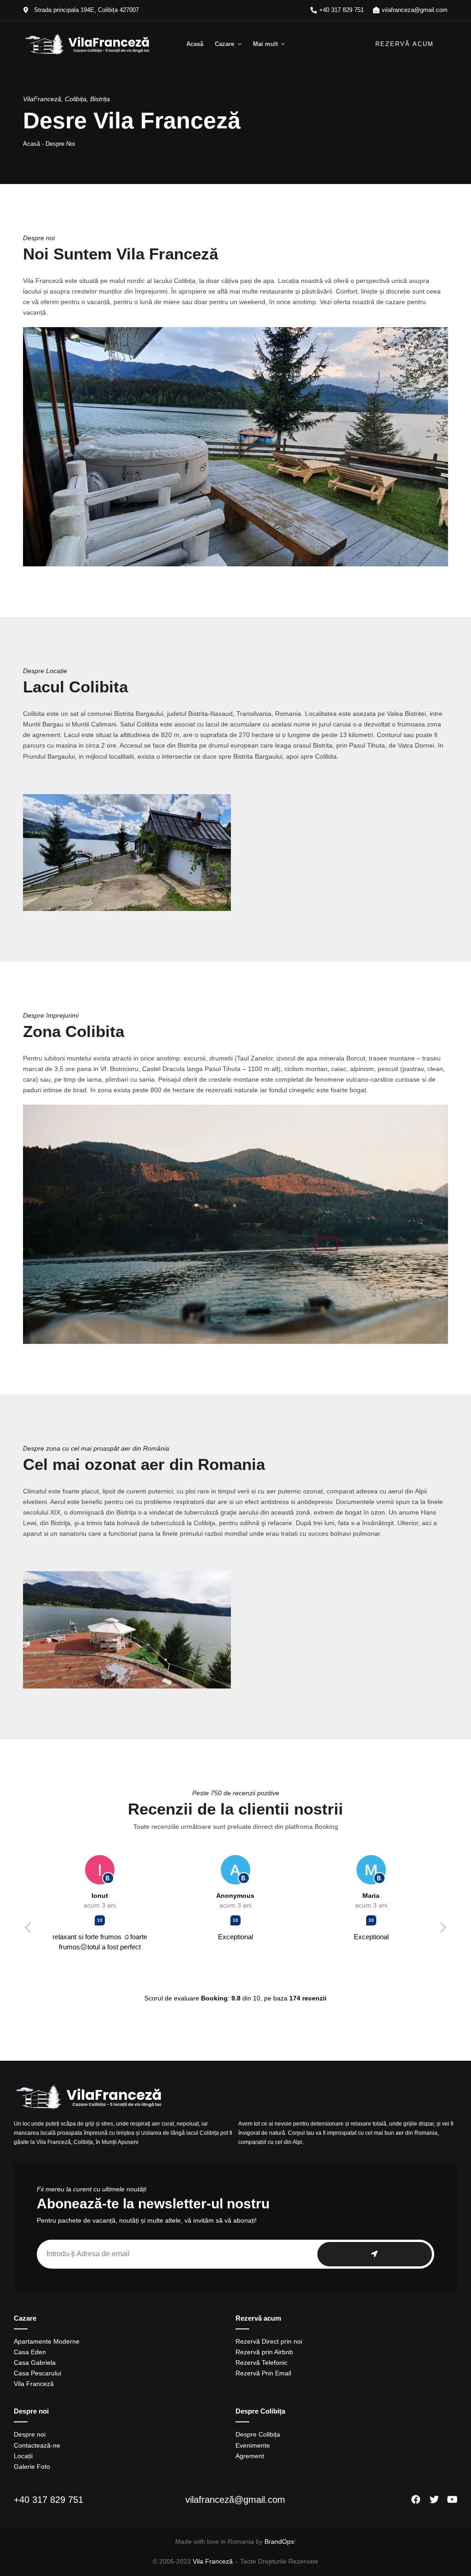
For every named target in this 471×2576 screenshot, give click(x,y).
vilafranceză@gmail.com (235, 2500)
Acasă (32, 144)
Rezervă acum (405, 44)
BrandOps (279, 2541)
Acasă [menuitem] (195, 44)
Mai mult (265, 44)
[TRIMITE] (375, 2254)
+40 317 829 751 (49, 2500)
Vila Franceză (213, 2561)
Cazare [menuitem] (224, 44)
